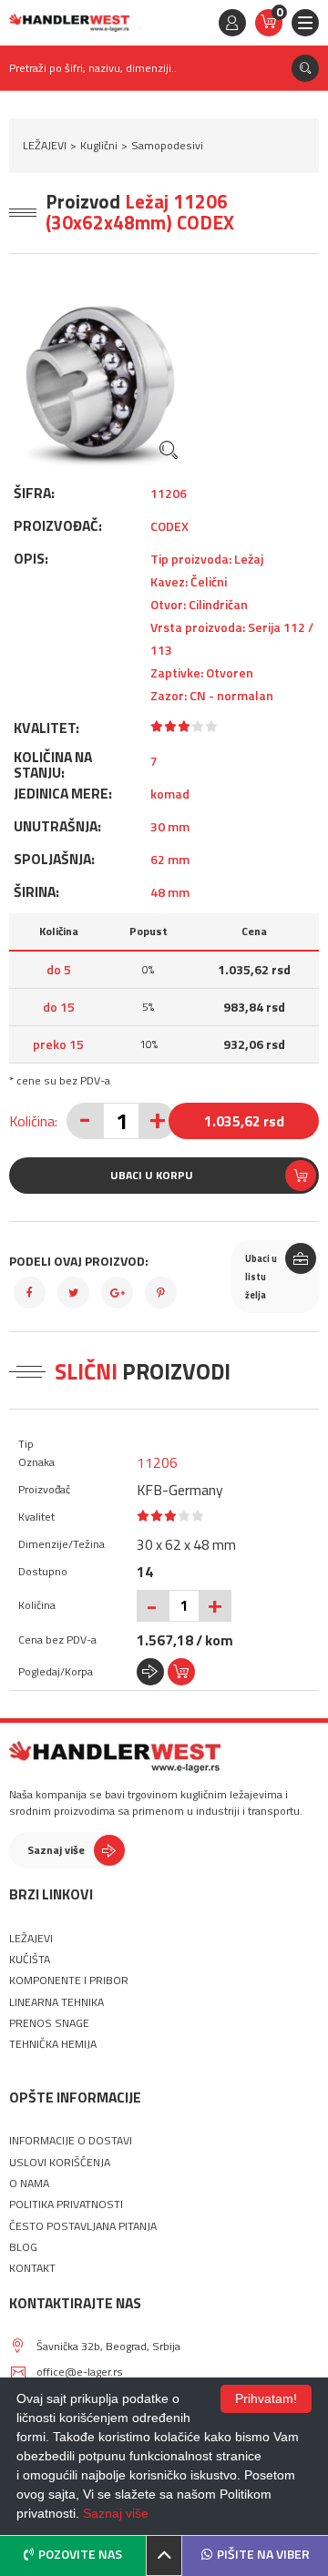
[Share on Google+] (117, 1293)
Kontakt (32, 2268)
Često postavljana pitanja (83, 2226)
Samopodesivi (167, 145)
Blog (23, 2247)
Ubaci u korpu (152, 1175)
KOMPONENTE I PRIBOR (69, 1980)
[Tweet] (73, 1293)
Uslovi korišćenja (60, 2163)
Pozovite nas (80, 2554)
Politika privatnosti (66, 2204)
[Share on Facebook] (30, 1293)
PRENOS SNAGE (49, 2023)
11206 (157, 1462)
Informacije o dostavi (71, 2141)
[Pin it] (161, 1293)
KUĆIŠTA (30, 1960)
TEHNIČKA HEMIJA (53, 2044)
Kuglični (99, 145)
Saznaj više (56, 1850)
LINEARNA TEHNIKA (56, 2002)
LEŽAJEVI (45, 145)
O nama (29, 2184)
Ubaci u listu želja (261, 1277)
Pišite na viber (263, 2554)
